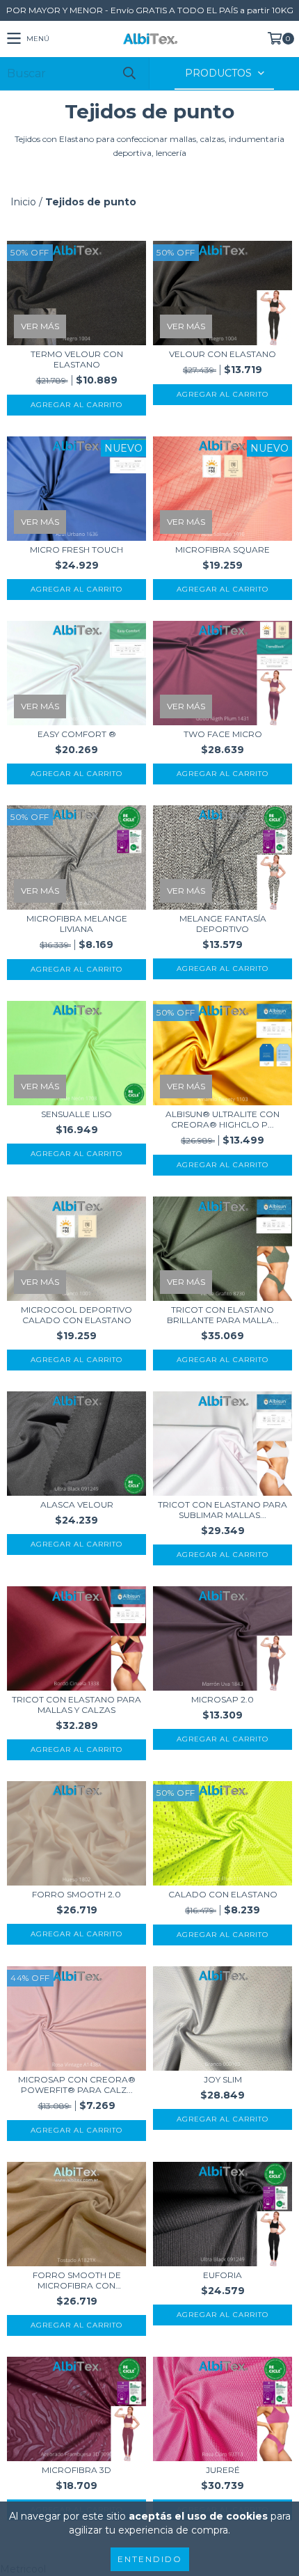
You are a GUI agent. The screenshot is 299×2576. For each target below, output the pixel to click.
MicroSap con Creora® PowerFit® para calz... (77, 2085)
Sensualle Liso (76, 1114)
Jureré (223, 2470)
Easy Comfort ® (77, 734)
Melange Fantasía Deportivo (223, 924)
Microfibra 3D (76, 2470)
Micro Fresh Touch (76, 550)
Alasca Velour (77, 1504)
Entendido (150, 2559)
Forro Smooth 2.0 (76, 1894)
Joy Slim (223, 2079)
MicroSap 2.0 (223, 1699)
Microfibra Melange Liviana (77, 924)
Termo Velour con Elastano (77, 359)
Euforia (223, 2275)
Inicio (23, 202)
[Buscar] (129, 73)
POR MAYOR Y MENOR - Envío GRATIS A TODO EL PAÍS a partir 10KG (150, 10)
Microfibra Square (223, 550)
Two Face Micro (223, 734)
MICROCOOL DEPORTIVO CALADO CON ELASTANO (76, 1315)
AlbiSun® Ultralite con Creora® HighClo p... (223, 1119)
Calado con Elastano (223, 1894)
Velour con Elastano (223, 354)
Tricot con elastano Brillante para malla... (223, 1315)
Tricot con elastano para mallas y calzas (76, 1705)
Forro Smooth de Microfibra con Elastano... (77, 2280)
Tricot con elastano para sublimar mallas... (223, 1510)
